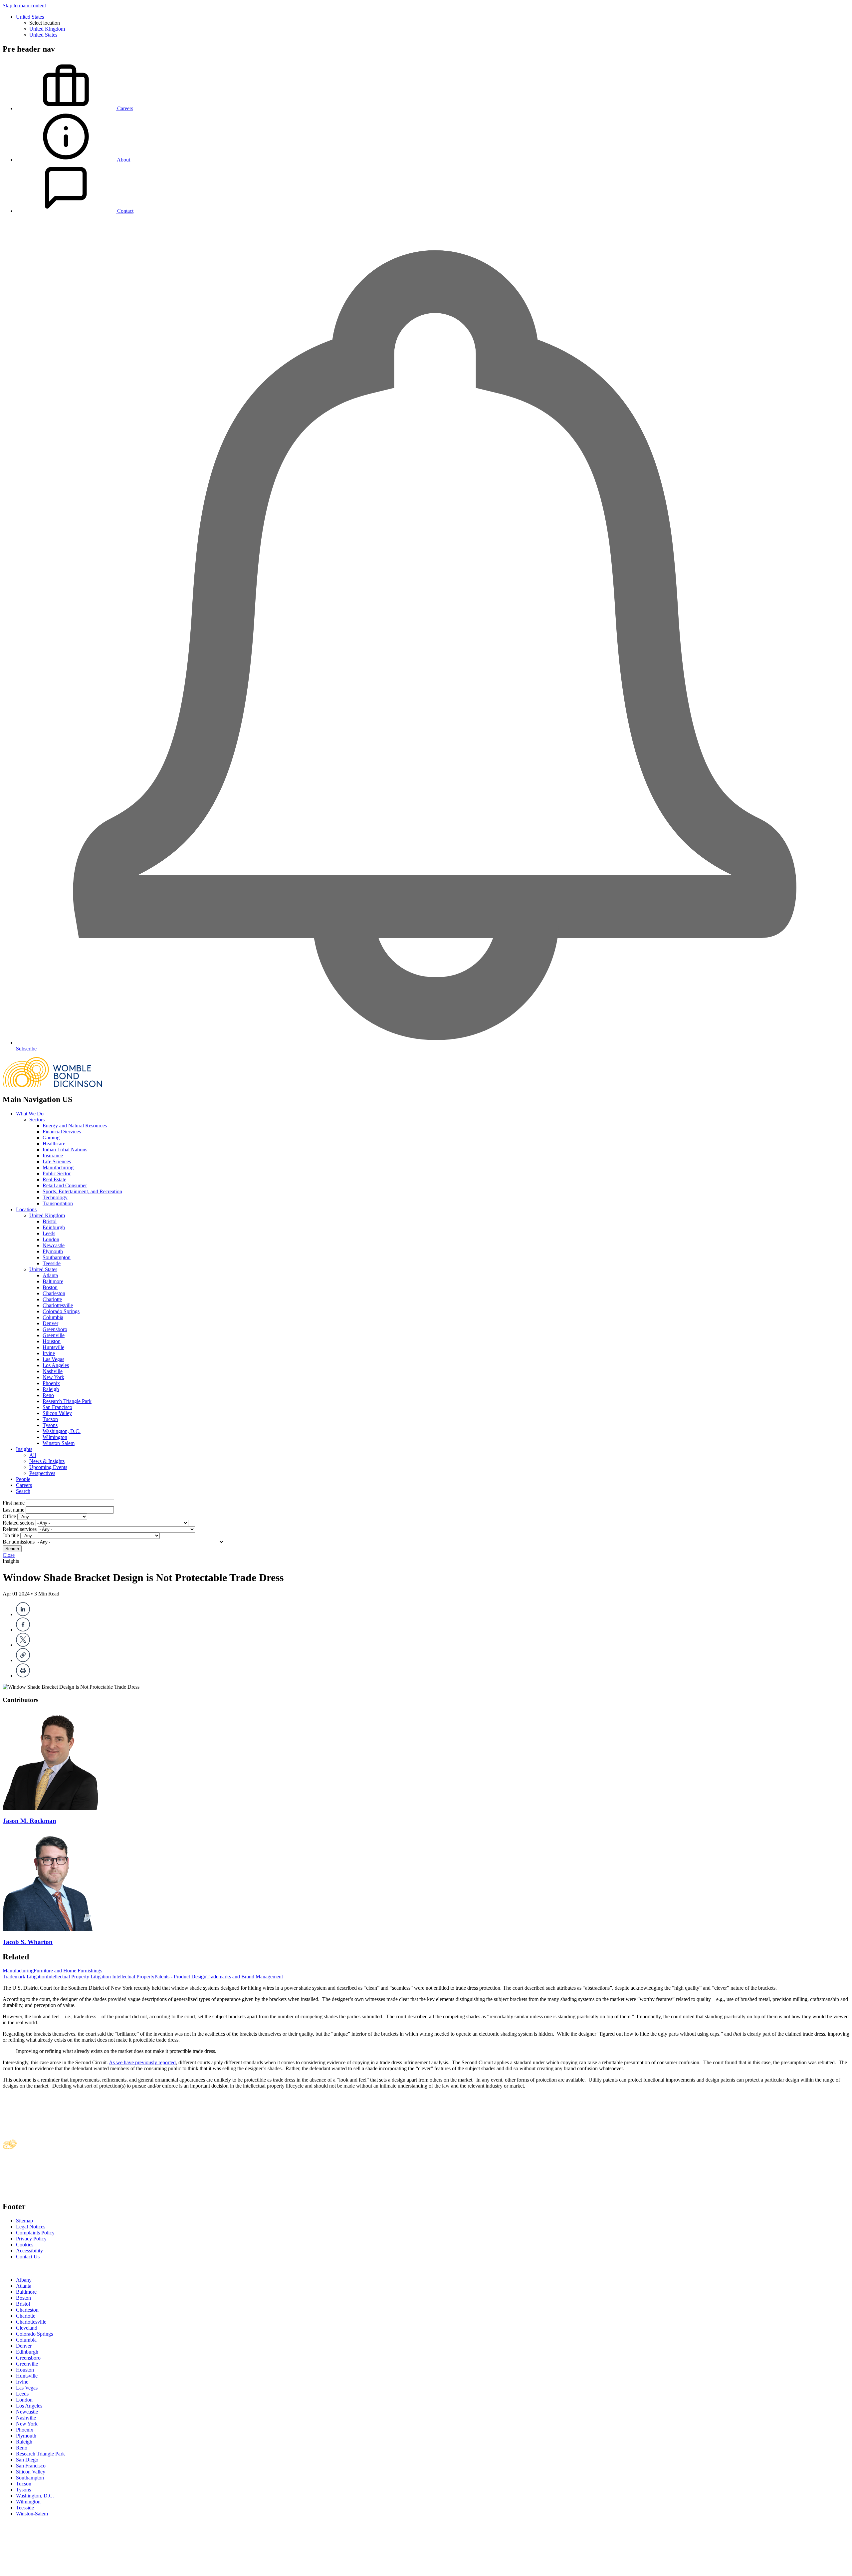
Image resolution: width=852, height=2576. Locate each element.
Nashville (53, 1371)
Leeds (49, 1233)
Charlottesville (58, 1305)
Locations (26, 1209)
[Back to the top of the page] (53, 2570)
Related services (20, 1529)
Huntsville (53, 1347)
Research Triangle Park (67, 1401)
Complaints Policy (35, 2233)
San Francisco (57, 1407)
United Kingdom (47, 29)
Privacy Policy (31, 2239)
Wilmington (55, 1437)
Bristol (50, 1221)
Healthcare (54, 1144)
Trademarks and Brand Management (245, 1977)
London (51, 1239)
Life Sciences (57, 1161)
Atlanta (50, 1275)
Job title (11, 1535)
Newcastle (54, 1245)
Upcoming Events (48, 1467)
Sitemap (24, 2221)
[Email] (23, 1660)
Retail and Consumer (65, 1185)
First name (14, 1503)
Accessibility (29, 2251)
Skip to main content (24, 5)
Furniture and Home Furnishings (68, 1971)
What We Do (30, 1114)
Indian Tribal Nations (65, 1149)
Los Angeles (56, 1365)
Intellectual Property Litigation (80, 1977)
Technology (55, 1197)
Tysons (50, 1425)
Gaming (51, 1138)
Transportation (58, 1203)
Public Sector (57, 1173)
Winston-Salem (59, 1443)
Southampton (57, 1257)
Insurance (53, 1155)
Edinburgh (54, 1227)
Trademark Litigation (25, 1977)
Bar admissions (19, 1542)
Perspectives (42, 1473)
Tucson (50, 1419)
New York (53, 1377)
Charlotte (52, 1299)
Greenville (54, 1335)
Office (9, 1516)
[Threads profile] (12, 2269)
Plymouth (53, 1251)
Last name (13, 1510)
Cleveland (27, 2328)
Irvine (49, 1353)
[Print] (23, 1676)
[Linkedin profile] (6, 2269)
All (33, 1455)
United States (30, 17)
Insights (24, 1449)
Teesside (52, 1263)
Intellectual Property (133, 1977)
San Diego (27, 2460)
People (23, 1479)
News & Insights (47, 1461)
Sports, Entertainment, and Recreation (82, 1191)
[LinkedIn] (23, 1614)
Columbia (53, 1317)
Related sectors (18, 1523)
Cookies (25, 2245)
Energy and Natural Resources (75, 1126)
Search (23, 1491)
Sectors (37, 1120)
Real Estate (54, 1179)
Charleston (54, 1293)
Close (9, 1555)
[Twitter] (23, 1645)
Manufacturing (58, 1167)
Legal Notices (31, 2227)
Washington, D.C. (62, 1431)
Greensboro (55, 1329)
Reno (48, 1395)
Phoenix (51, 1383)
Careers (24, 1485)
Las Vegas (53, 1359)
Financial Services (62, 1132)
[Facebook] (23, 1630)
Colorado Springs (61, 1311)
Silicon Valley (57, 1413)
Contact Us (28, 2257)
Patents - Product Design (180, 1977)
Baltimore (53, 1281)
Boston (50, 1287)
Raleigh (51, 1389)
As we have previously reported (142, 2062)
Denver (50, 1323)
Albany (24, 2280)
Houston (52, 1341)
